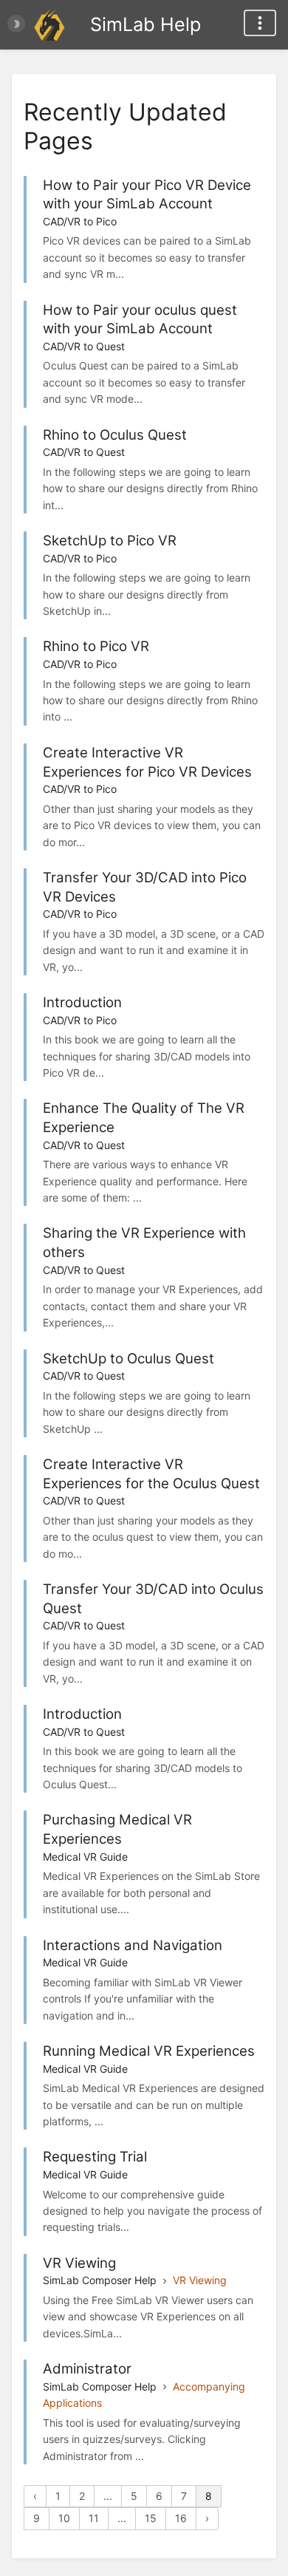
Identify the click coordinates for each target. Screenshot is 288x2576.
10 (64, 2518)
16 (181, 2518)
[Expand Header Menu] (260, 23)
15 (151, 2518)
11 (94, 2518)
